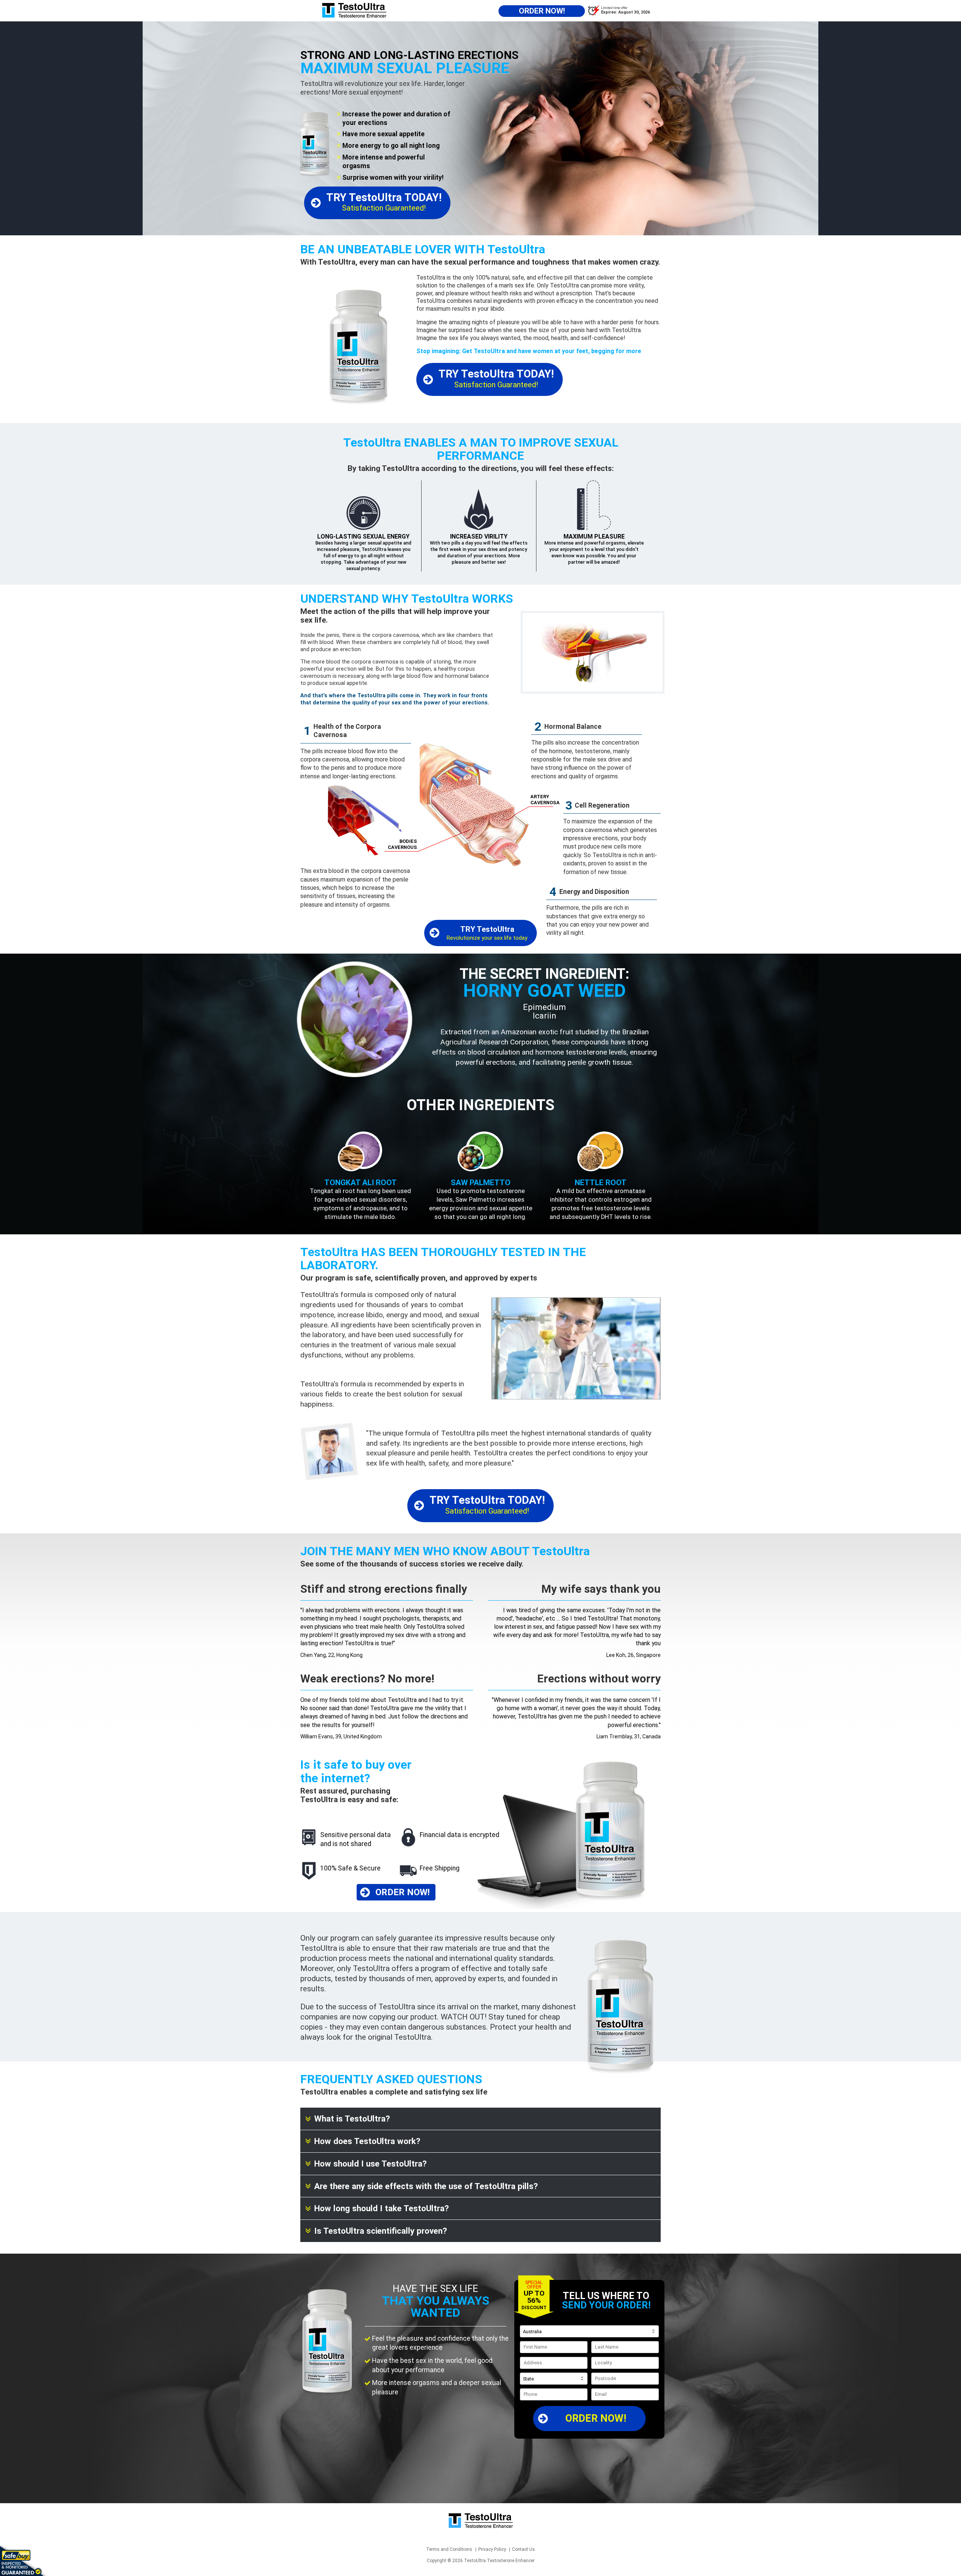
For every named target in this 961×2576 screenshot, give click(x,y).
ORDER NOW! (596, 2418)
